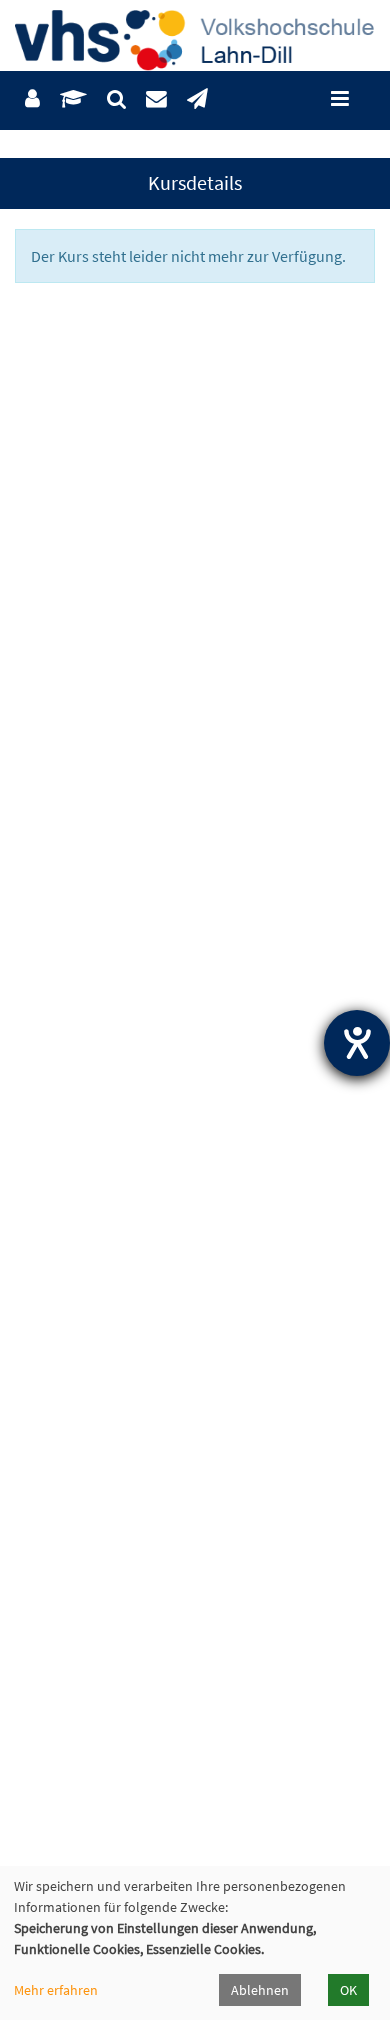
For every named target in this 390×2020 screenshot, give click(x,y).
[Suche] (116, 99)
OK (348, 1990)
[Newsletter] (197, 99)
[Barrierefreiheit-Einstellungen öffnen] (357, 1043)
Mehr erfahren (56, 1990)
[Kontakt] (156, 99)
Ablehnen (260, 1990)
